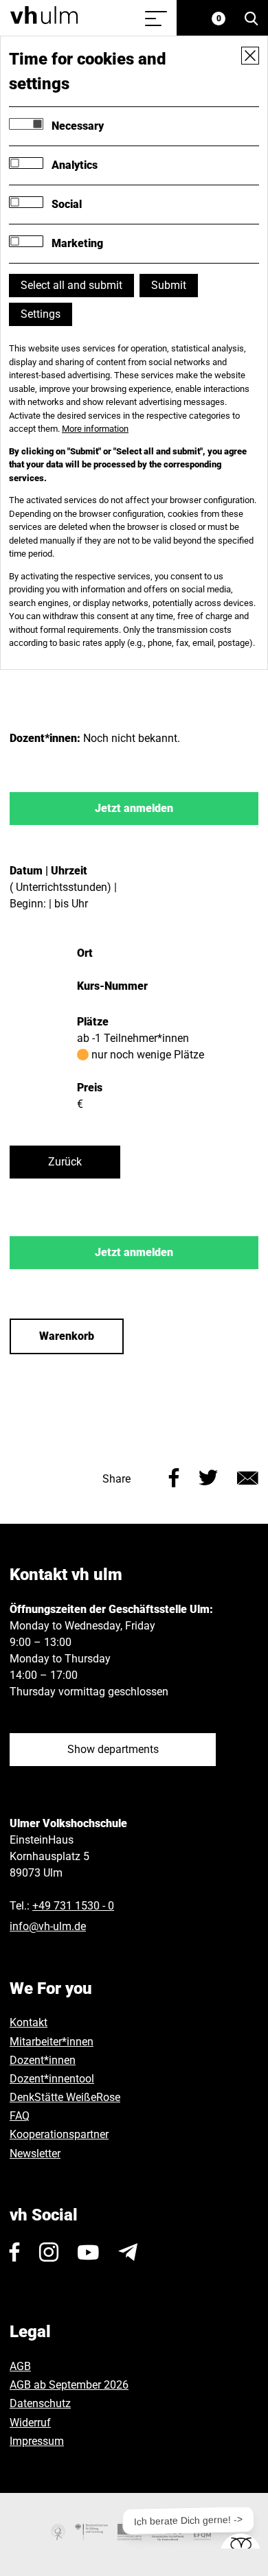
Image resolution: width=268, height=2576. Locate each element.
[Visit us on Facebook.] (15, 2252)
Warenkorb (67, 1336)
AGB (20, 2366)
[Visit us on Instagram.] (49, 2252)
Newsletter (35, 2154)
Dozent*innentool (52, 2079)
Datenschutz (40, 2403)
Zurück (65, 1162)
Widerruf (30, 2423)
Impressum (37, 2441)
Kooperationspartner (59, 2134)
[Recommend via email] (248, 1476)
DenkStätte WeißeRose (65, 2097)
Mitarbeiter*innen (52, 2042)
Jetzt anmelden (134, 808)
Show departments (113, 1749)
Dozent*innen (43, 2060)
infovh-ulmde (48, 1926)
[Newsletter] (128, 2252)
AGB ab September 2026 (69, 2385)
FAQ (20, 2116)
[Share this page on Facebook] (174, 1476)
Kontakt (29, 2022)
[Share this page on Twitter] (208, 1476)
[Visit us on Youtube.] (88, 2252)
